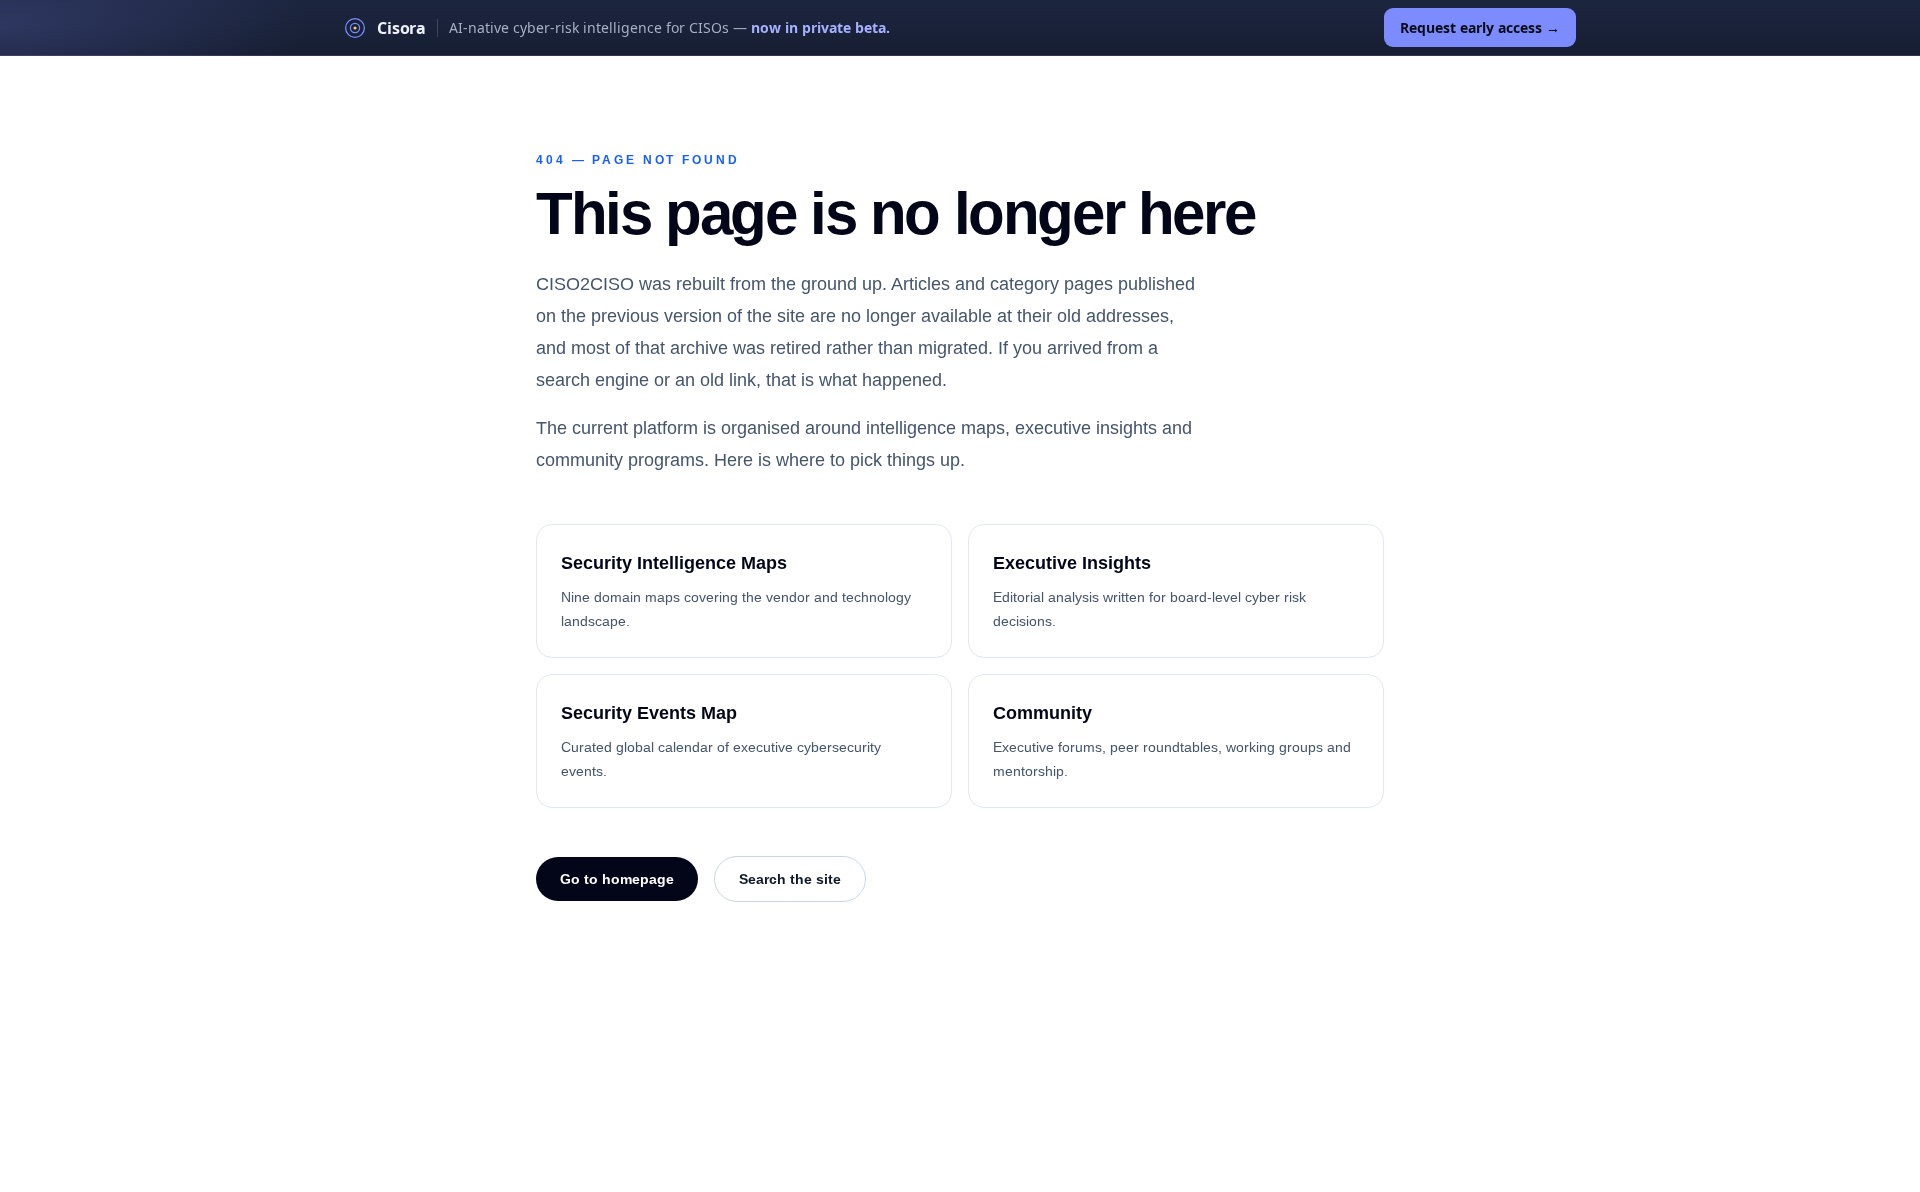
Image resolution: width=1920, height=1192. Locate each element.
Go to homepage (617, 879)
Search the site (790, 879)
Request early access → (1480, 27)
